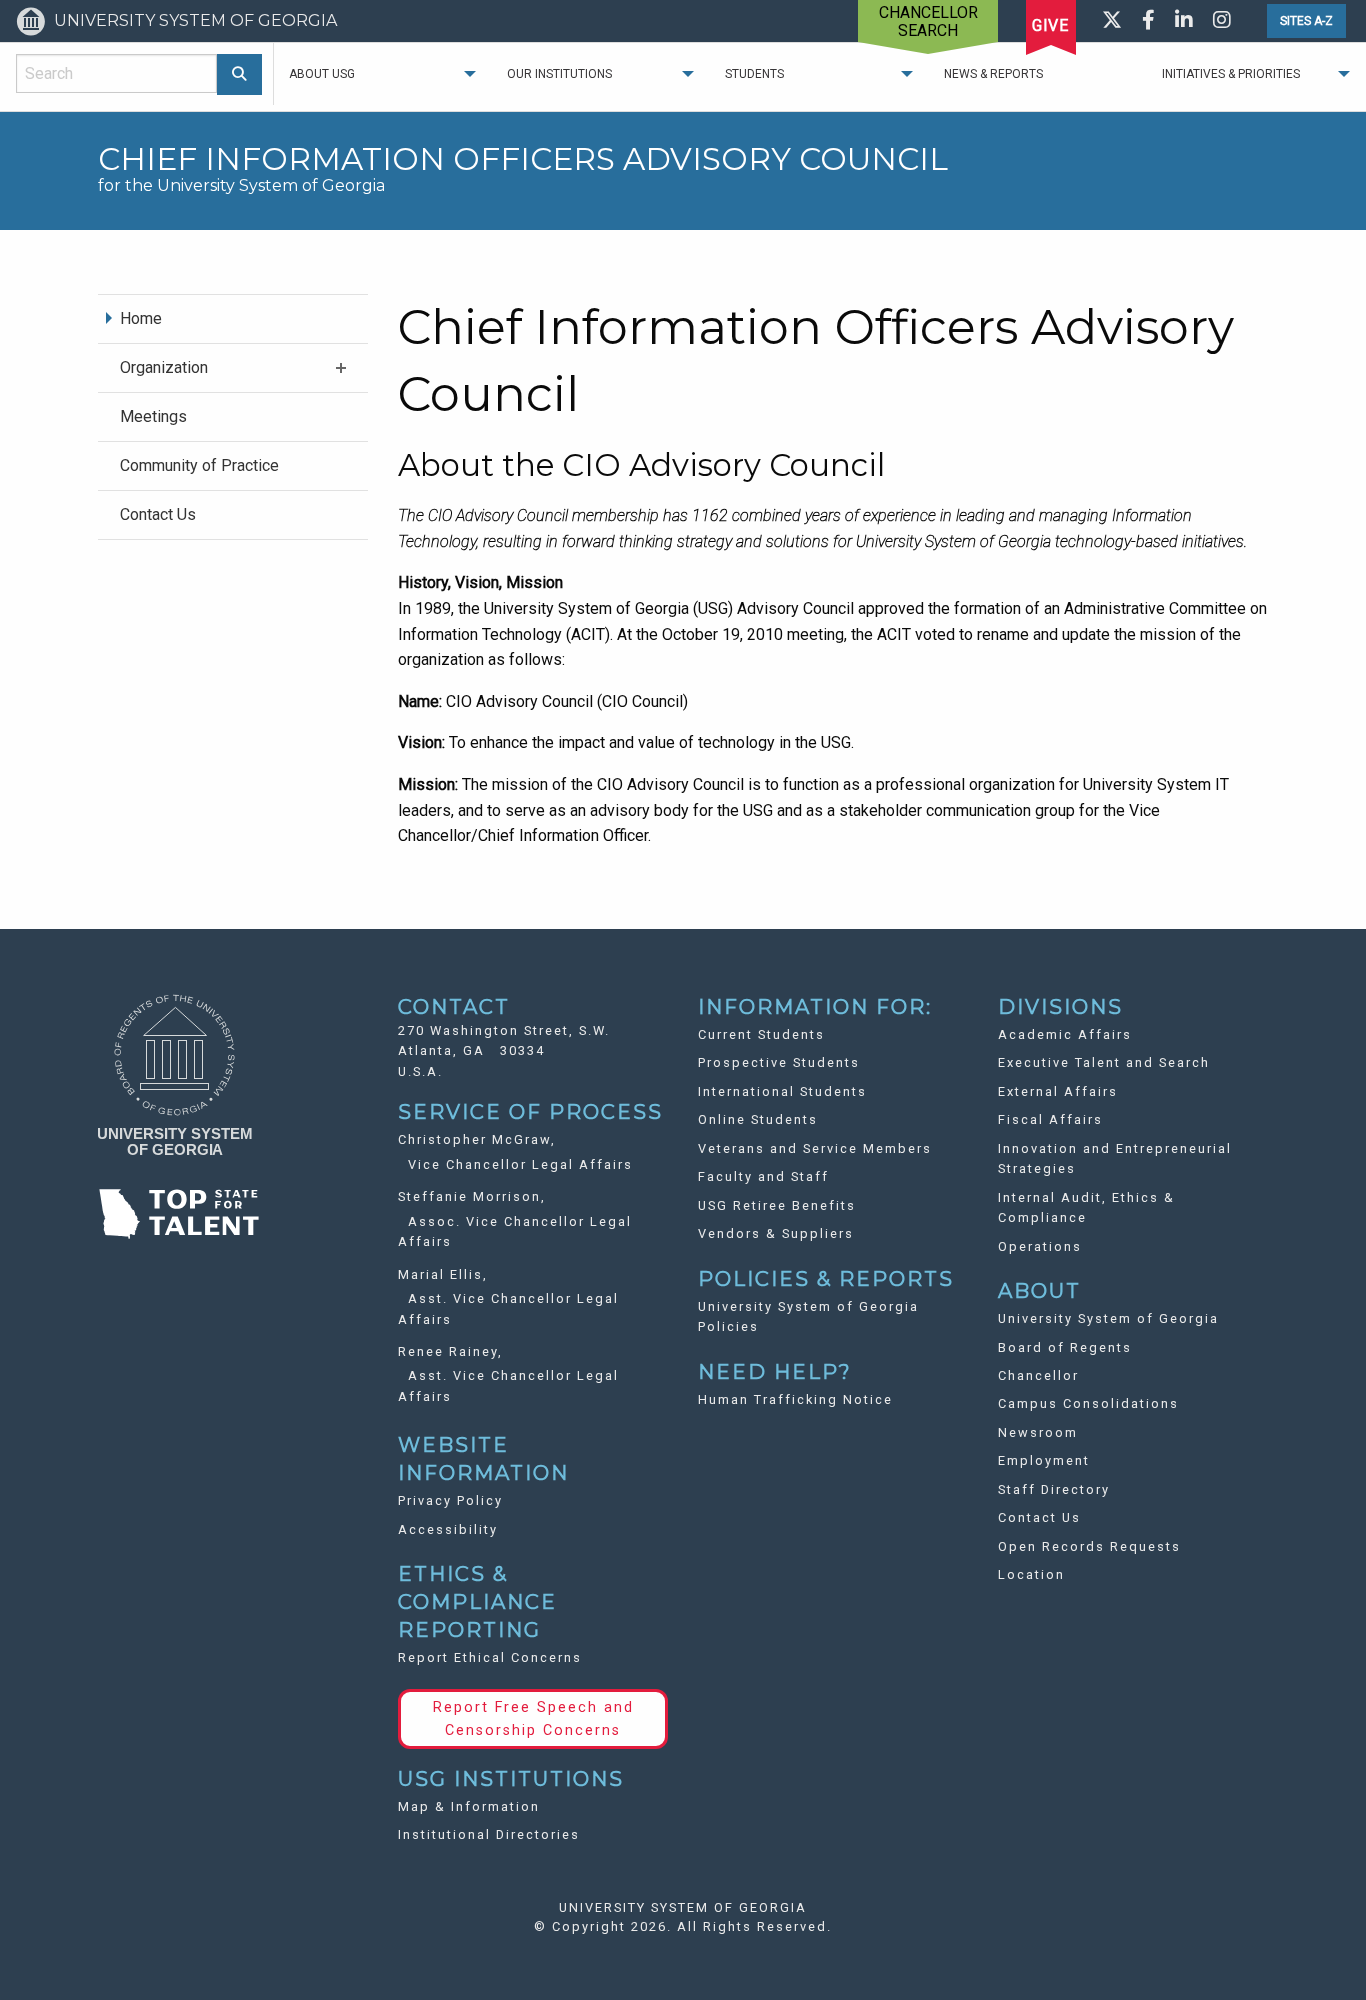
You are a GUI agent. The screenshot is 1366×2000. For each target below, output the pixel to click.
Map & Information (469, 1806)
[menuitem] (233, 318)
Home (141, 318)
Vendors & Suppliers (776, 1233)
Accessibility (448, 1529)
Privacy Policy (450, 1500)
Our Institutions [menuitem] (559, 74)
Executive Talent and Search (1104, 1062)
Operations (1040, 1246)
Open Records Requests (1089, 1546)
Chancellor (1038, 1375)
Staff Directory (1054, 1489)
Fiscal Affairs (1050, 1119)
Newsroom (1038, 1432)
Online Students (758, 1119)
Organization (164, 367)
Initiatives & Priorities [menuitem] (1231, 74)
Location (1031, 1574)
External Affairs (1058, 1091)
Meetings (153, 416)
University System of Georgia (1108, 1318)
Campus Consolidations (1088, 1403)
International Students (782, 1091)
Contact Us (158, 514)
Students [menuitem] (754, 74)
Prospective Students (779, 1062)
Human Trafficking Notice (795, 1399)
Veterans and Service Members (815, 1148)
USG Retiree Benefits (777, 1205)
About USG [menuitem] (322, 74)
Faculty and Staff (763, 1176)
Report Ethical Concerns (490, 1657)
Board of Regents (1065, 1347)
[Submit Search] (239, 74)
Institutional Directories (489, 1834)
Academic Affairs (1065, 1034)
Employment (1044, 1460)
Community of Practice (199, 465)
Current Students (761, 1034)
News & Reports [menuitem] (993, 74)
